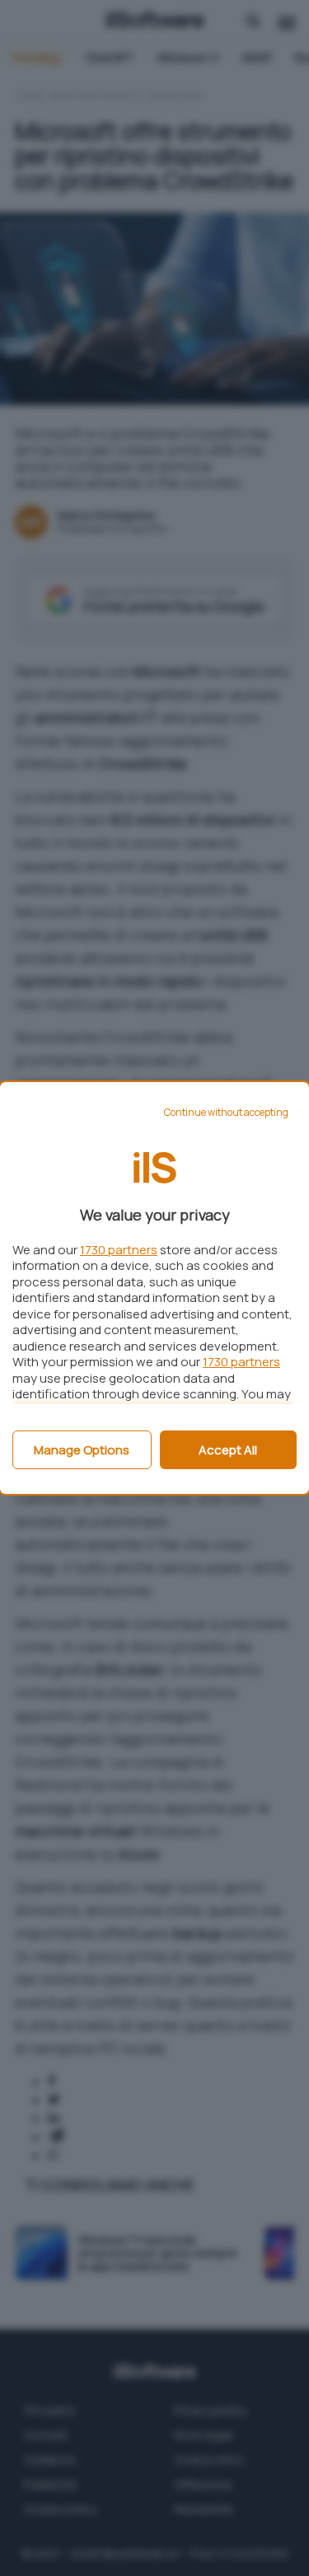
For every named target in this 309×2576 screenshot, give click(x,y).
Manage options (82, 1450)
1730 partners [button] (119, 1250)
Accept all (228, 1450)
